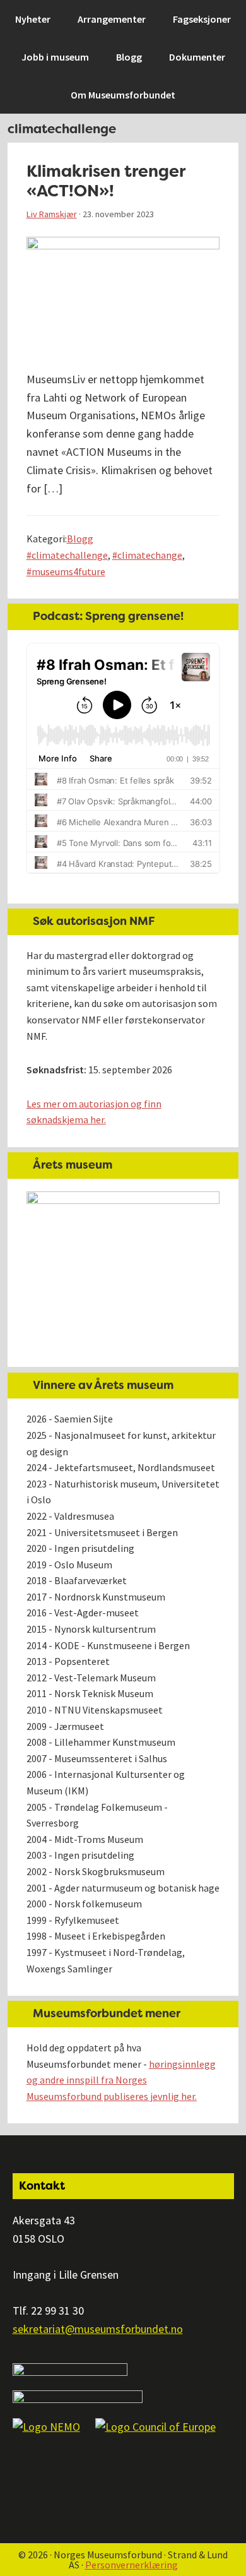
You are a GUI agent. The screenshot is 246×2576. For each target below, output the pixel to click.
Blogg (80, 539)
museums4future (68, 571)
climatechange (150, 555)
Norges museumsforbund (79, 16)
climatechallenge (70, 555)
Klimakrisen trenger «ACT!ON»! (106, 181)
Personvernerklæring (132, 2565)
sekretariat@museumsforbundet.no (98, 2329)
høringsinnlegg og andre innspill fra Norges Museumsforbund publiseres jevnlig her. (121, 2080)
